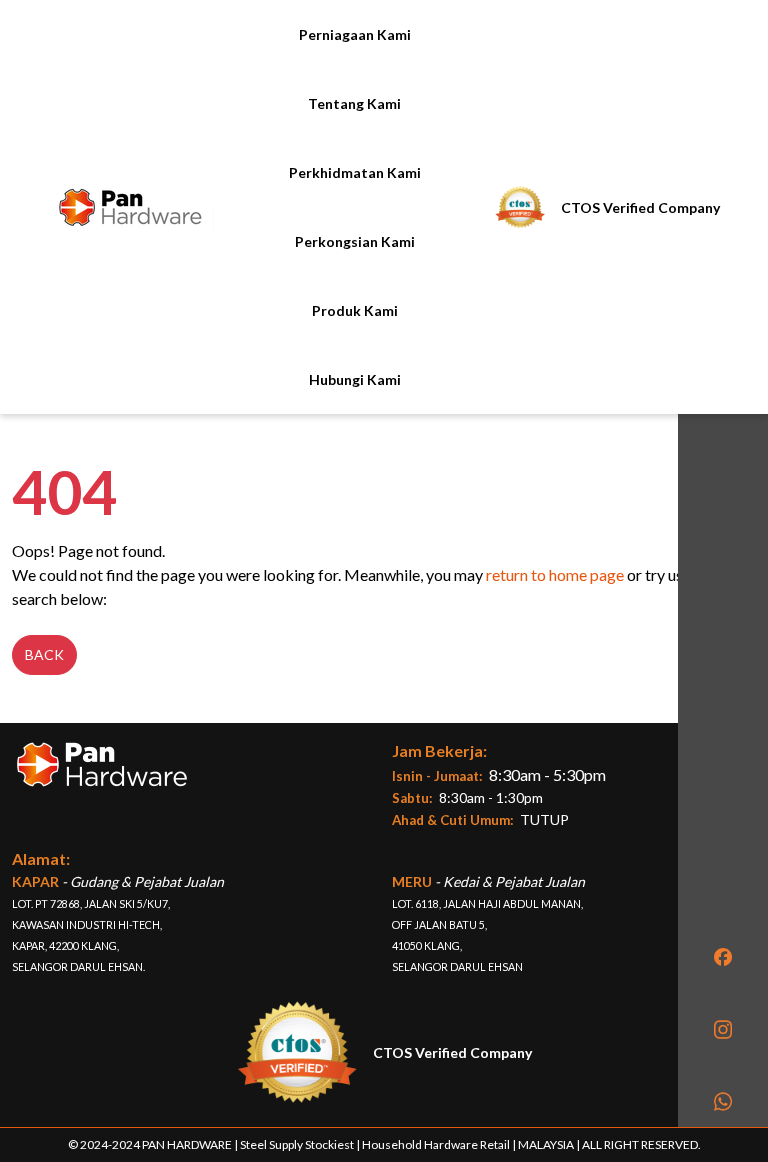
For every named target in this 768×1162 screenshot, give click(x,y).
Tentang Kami (354, 103)
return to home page (555, 574)
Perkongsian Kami (355, 241)
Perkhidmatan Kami (355, 172)
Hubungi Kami (355, 379)
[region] (723, 564)
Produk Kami (355, 310)
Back (44, 654)
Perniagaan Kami (355, 34)
